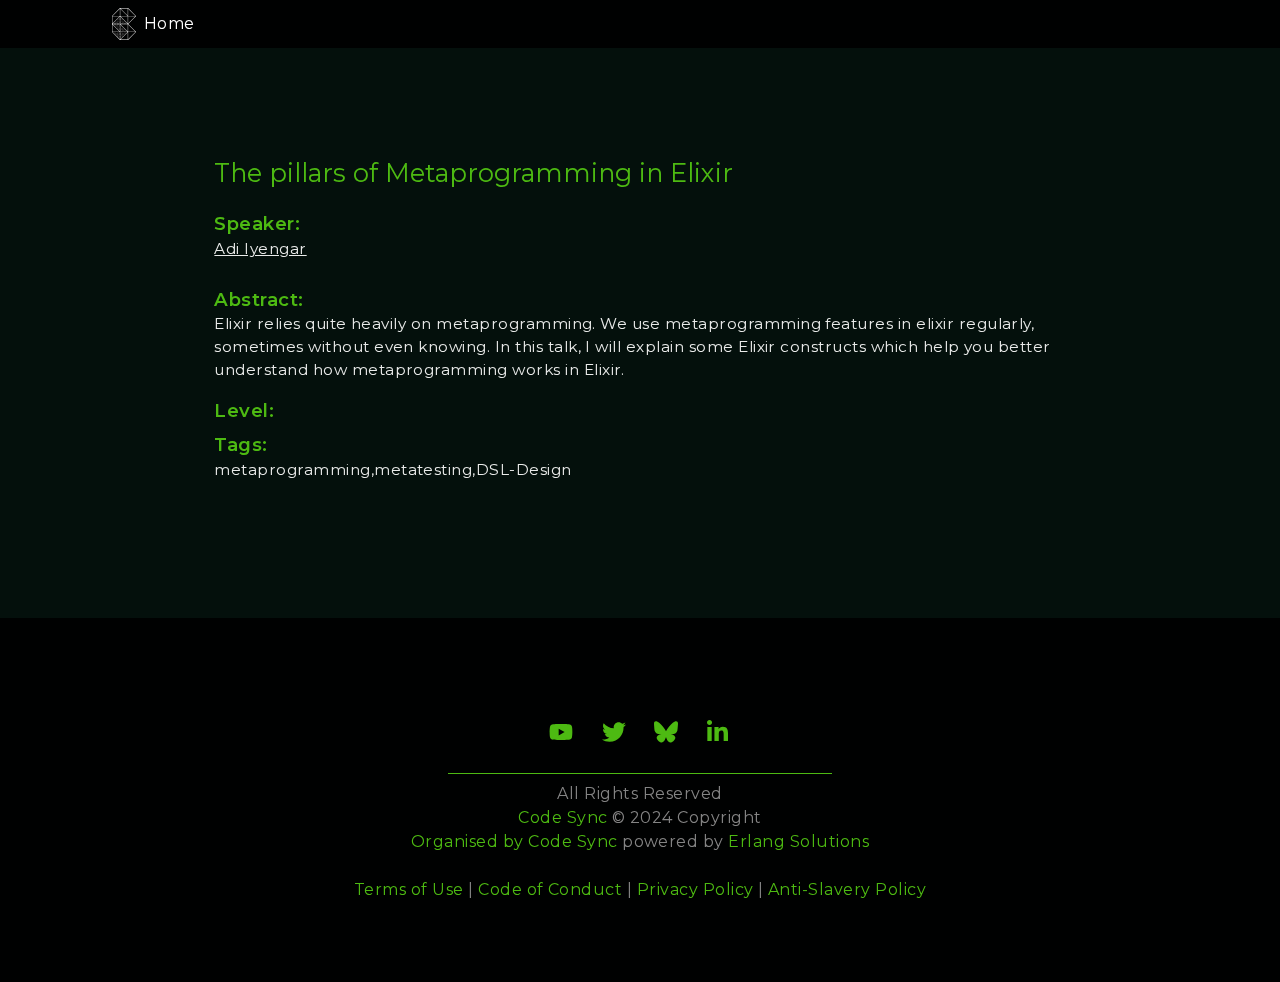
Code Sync (572, 841)
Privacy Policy (695, 889)
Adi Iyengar (260, 248)
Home (169, 23)
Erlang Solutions (798, 841)
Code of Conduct (550, 889)
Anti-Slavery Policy (847, 889)
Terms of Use (409, 889)
